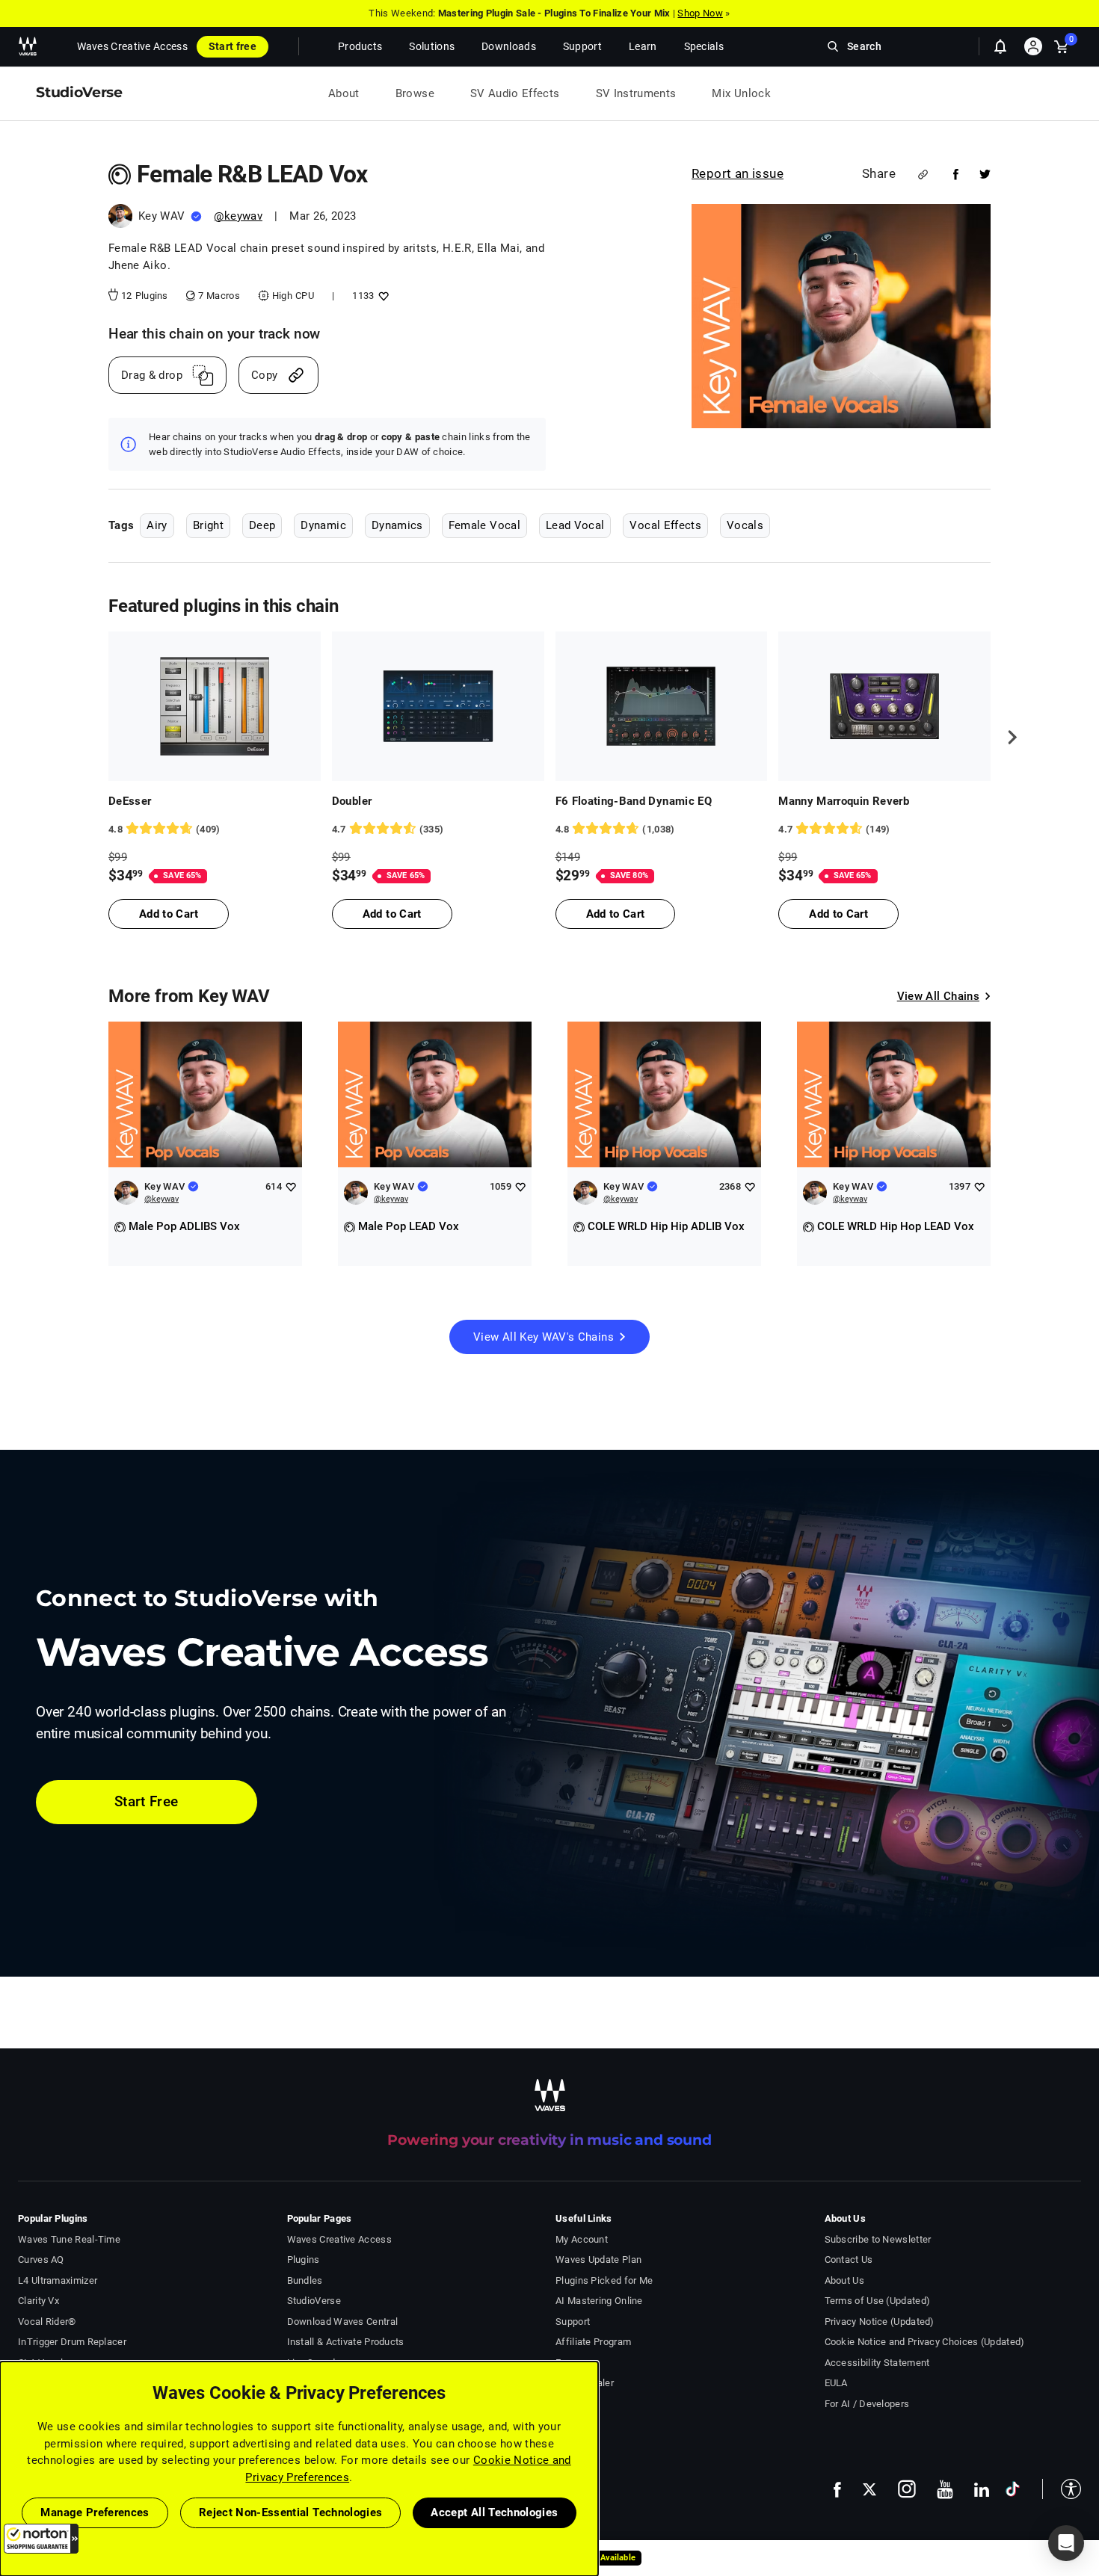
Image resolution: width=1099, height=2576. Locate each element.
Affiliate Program (593, 2342)
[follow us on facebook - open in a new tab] (837, 2489)
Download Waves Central (343, 2322)
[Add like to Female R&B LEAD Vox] (382, 296)
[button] (41, 2539)
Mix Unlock (741, 93)
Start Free (147, 1801)
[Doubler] (438, 706)
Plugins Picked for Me (604, 2280)
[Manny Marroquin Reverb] (884, 706)
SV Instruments (636, 93)
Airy (157, 525)
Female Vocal (484, 525)
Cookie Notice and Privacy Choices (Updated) (925, 2342)
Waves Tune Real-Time (69, 2239)
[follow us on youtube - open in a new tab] (945, 2489)
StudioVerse (314, 2301)
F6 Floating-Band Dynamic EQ (634, 801)
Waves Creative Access (132, 46)
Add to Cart (169, 914)
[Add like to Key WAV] (290, 1186)
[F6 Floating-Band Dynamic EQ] (662, 706)
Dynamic (323, 525)
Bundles (305, 2280)
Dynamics (397, 525)
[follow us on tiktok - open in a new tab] (1013, 2489)
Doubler (352, 801)
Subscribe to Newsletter (878, 2239)
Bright (208, 525)
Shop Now (700, 13)
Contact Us (849, 2260)
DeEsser (130, 801)
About (344, 93)
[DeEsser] (215, 706)
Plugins (304, 2260)
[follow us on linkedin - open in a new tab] (982, 2489)
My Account (582, 2239)
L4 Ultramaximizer (58, 2280)
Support (573, 2322)
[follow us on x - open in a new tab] (869, 2490)
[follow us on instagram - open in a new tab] (907, 2489)
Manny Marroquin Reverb (844, 801)
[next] (1007, 738)
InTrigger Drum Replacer (72, 2342)
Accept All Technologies (494, 2512)
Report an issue (738, 173)
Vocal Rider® (47, 2322)
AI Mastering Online (599, 2301)
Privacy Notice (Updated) (880, 2322)
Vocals (745, 525)
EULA (836, 2383)
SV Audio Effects (515, 93)
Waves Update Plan (598, 2260)
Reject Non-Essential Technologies (291, 2512)
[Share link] (923, 174)
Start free (233, 46)
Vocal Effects (665, 525)
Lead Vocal (575, 525)
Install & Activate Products (346, 2342)
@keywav (238, 216)
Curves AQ (41, 2260)
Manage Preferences (95, 2512)
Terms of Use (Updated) (878, 2301)
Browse (415, 93)
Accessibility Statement (877, 2363)
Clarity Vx (39, 2301)
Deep (262, 525)
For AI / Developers (867, 2404)
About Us (844, 2280)
